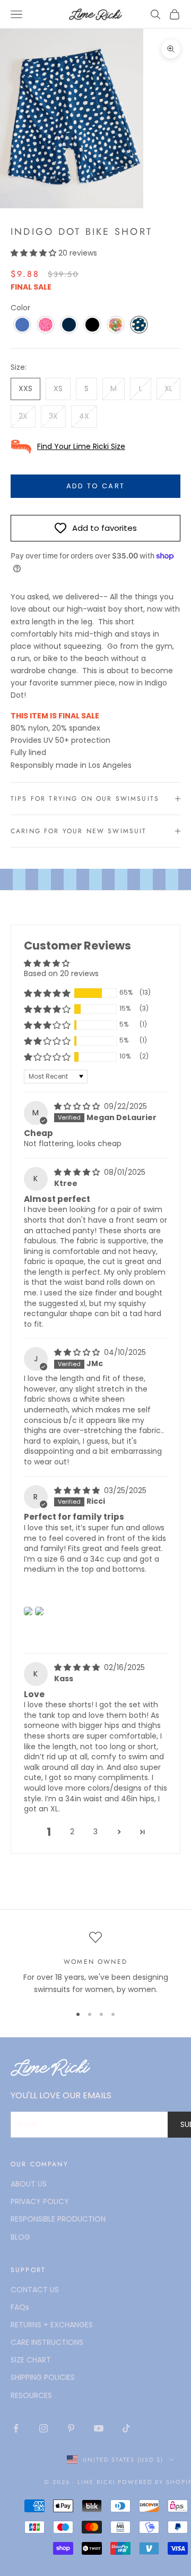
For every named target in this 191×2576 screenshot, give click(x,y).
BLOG (20, 2237)
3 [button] (95, 1832)
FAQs (20, 2307)
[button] (34, 253)
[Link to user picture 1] (28, 1611)
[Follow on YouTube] (99, 2428)
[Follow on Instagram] (44, 2428)
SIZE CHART (31, 2360)
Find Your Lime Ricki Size (81, 446)
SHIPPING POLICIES (43, 2377)
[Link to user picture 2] (39, 1611)
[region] (95, 1964)
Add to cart (96, 486)
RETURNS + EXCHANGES (52, 2325)
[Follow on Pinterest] (71, 2428)
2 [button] (72, 1832)
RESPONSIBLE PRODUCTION (58, 2219)
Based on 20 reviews (61, 973)
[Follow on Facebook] (16, 2428)
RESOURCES (31, 2395)
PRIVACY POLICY (40, 2201)
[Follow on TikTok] (126, 2428)
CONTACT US (35, 2290)
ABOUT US (29, 2184)
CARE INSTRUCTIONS (47, 2342)
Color (20, 308)
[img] (78, 1106)
